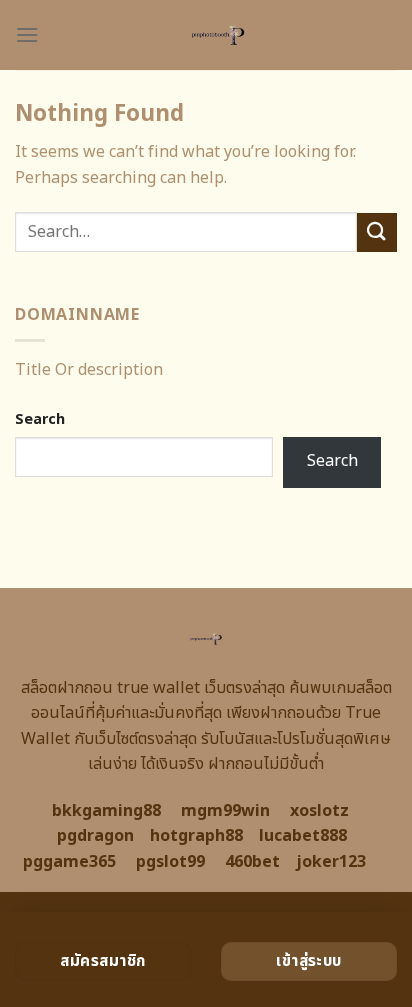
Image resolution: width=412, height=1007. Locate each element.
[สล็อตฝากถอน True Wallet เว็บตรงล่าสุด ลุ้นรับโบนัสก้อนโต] (218, 35)
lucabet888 (303, 836)
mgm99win (225, 811)
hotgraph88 (196, 836)
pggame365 (69, 862)
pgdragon (95, 836)
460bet (252, 862)
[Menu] (27, 34)
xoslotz (319, 811)
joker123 (331, 862)
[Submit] (377, 232)
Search (40, 419)
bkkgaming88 (106, 811)
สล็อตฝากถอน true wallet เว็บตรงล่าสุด (153, 688)
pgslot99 (170, 862)
